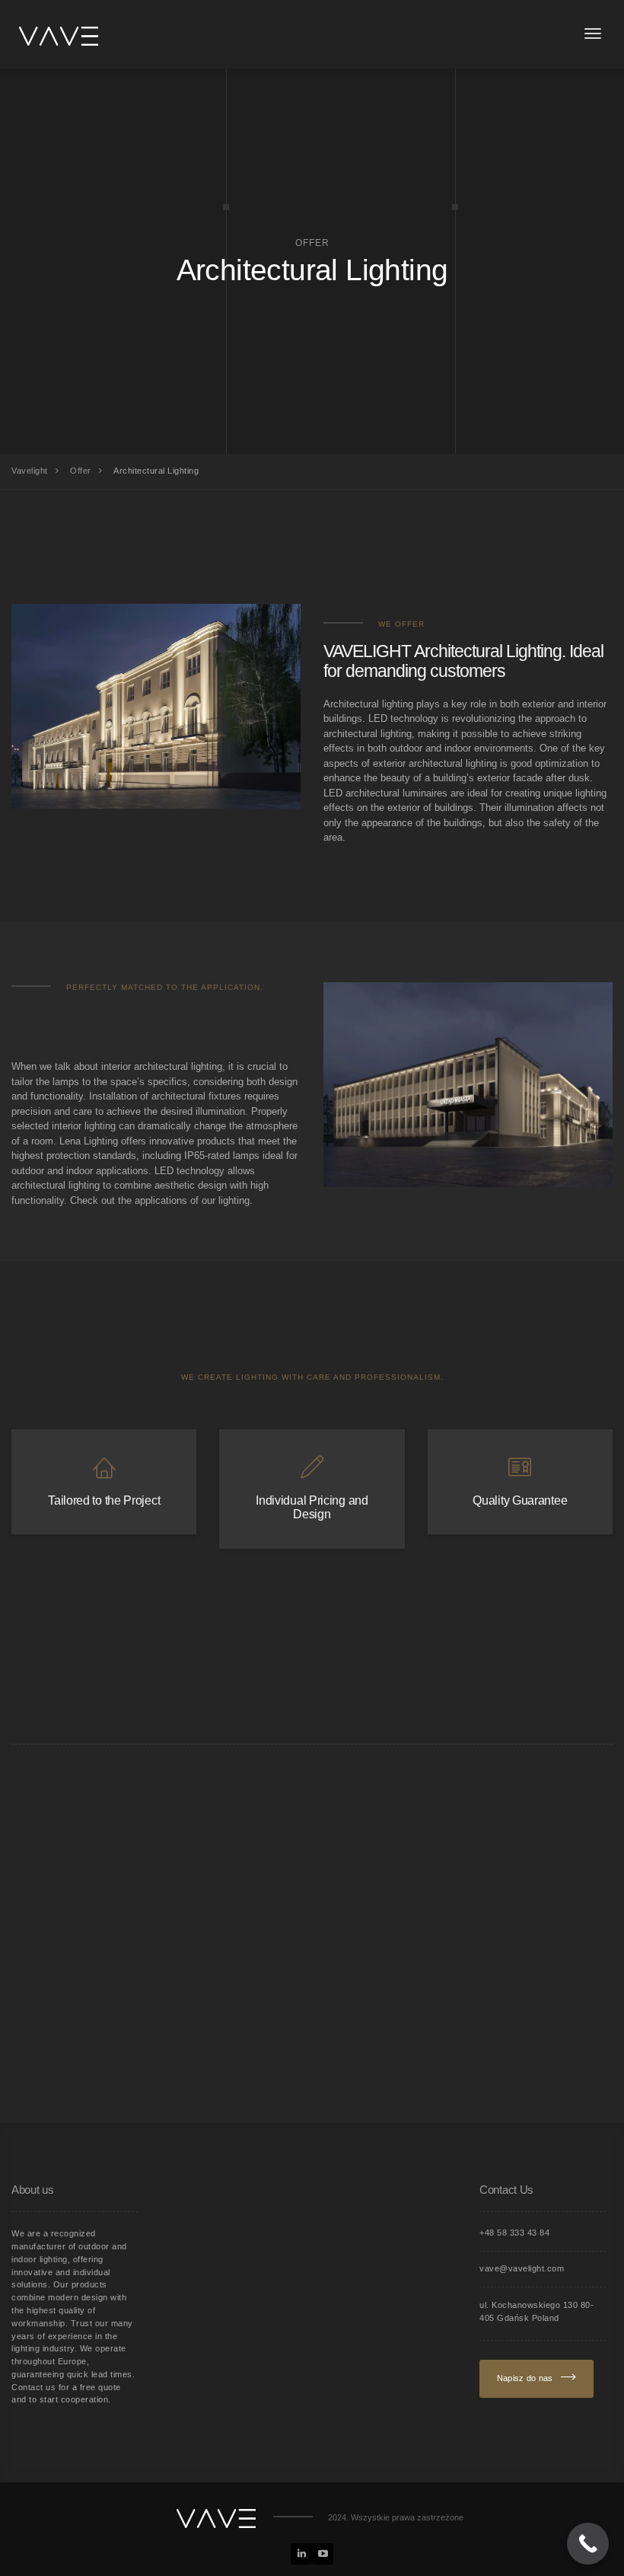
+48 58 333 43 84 (514, 2233)
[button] (30, 2546)
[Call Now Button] (588, 2544)
